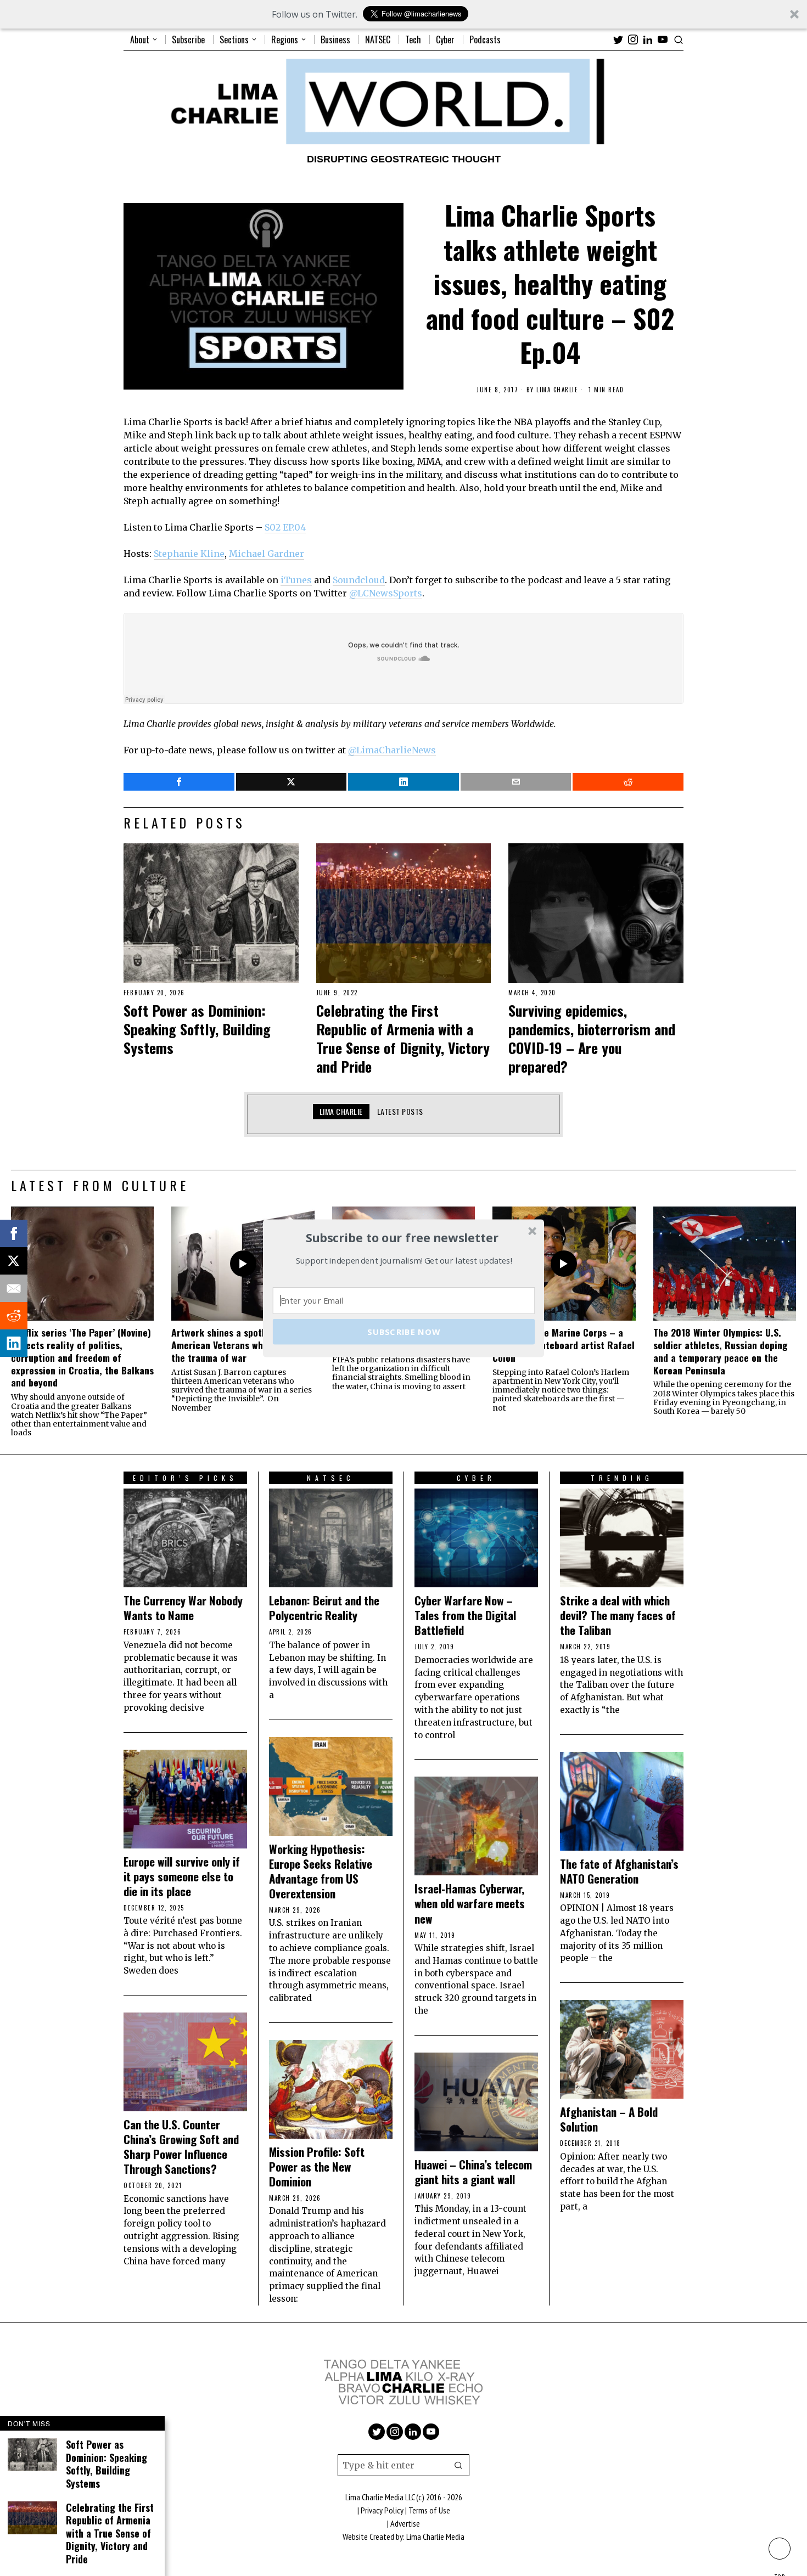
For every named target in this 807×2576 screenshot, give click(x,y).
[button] (402, 1238)
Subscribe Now (403, 1331)
